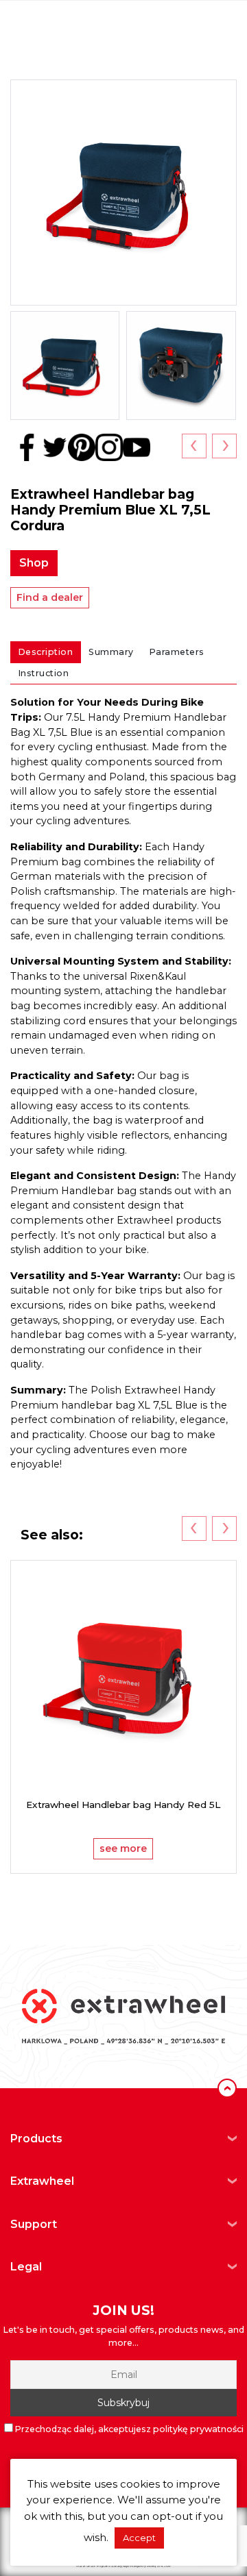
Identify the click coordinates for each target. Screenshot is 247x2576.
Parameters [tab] (177, 652)
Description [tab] (46, 652)
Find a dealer (50, 597)
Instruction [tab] (44, 673)
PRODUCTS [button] (36, 2139)
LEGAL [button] (26, 2267)
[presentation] (194, 446)
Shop (34, 563)
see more (123, 1848)
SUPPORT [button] (34, 2224)
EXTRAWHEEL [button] (42, 2181)
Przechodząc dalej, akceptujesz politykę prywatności (129, 2429)
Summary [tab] (111, 652)
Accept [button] (139, 2538)
